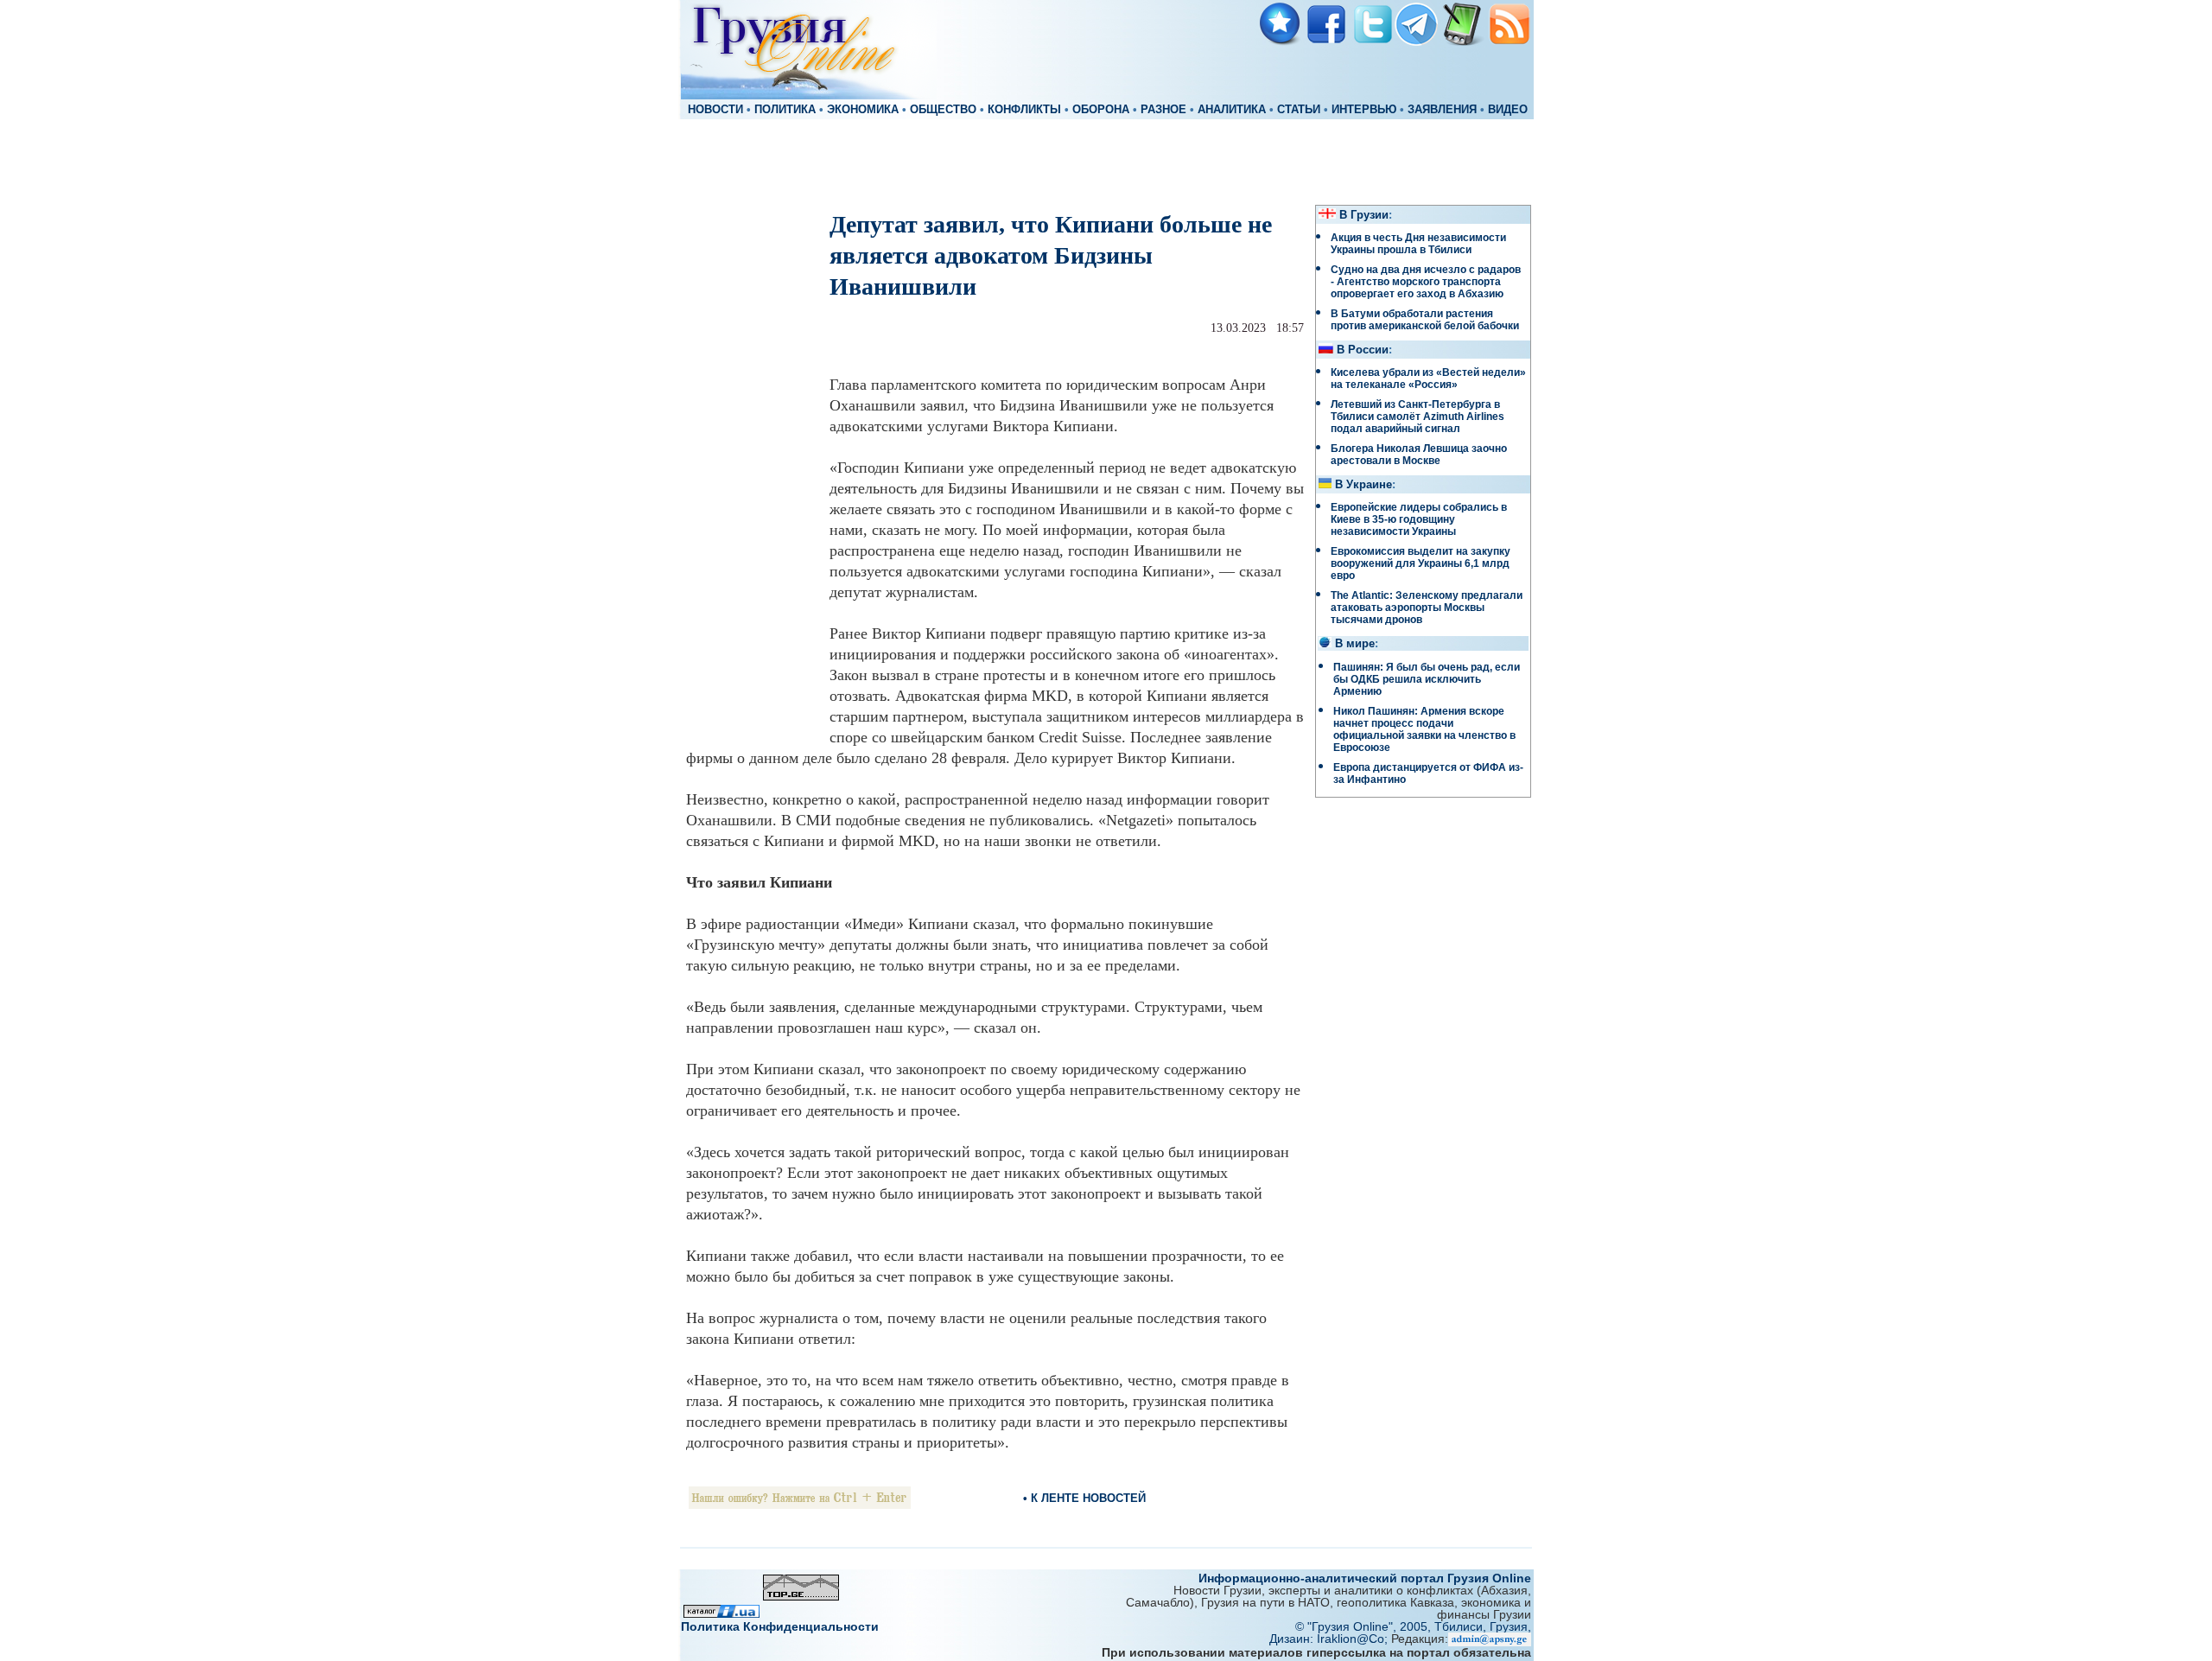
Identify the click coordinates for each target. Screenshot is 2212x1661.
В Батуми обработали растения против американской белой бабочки (1425, 320)
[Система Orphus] (800, 1504)
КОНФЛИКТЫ (1024, 110)
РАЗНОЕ (1163, 110)
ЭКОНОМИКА (863, 110)
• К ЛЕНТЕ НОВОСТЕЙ (1084, 1498)
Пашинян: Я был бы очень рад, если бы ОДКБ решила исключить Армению (1427, 679)
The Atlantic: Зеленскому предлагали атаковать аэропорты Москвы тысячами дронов (1427, 608)
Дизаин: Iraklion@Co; (1330, 1639)
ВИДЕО (1508, 110)
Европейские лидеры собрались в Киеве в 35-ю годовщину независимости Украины (1419, 519)
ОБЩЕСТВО (943, 110)
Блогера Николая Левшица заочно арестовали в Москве (1419, 455)
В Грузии (1364, 215)
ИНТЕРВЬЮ (1364, 110)
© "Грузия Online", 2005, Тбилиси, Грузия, (1413, 1626)
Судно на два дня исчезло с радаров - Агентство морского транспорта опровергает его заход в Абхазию (1426, 282)
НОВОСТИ (715, 110)
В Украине (1363, 485)
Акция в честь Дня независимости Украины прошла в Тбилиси (1418, 244)
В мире (1355, 644)
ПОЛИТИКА (785, 110)
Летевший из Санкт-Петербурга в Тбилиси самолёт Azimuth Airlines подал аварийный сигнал (1417, 417)
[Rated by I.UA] (721, 1613)
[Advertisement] (1106, 161)
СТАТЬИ (1299, 110)
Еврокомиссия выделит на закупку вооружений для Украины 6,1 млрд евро (1421, 563)
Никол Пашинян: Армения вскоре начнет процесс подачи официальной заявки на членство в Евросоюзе (1424, 729)
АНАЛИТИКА (1232, 110)
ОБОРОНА (1101, 110)
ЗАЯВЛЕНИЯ (1442, 110)
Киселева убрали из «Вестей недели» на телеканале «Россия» (1428, 379)
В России (1363, 350)
